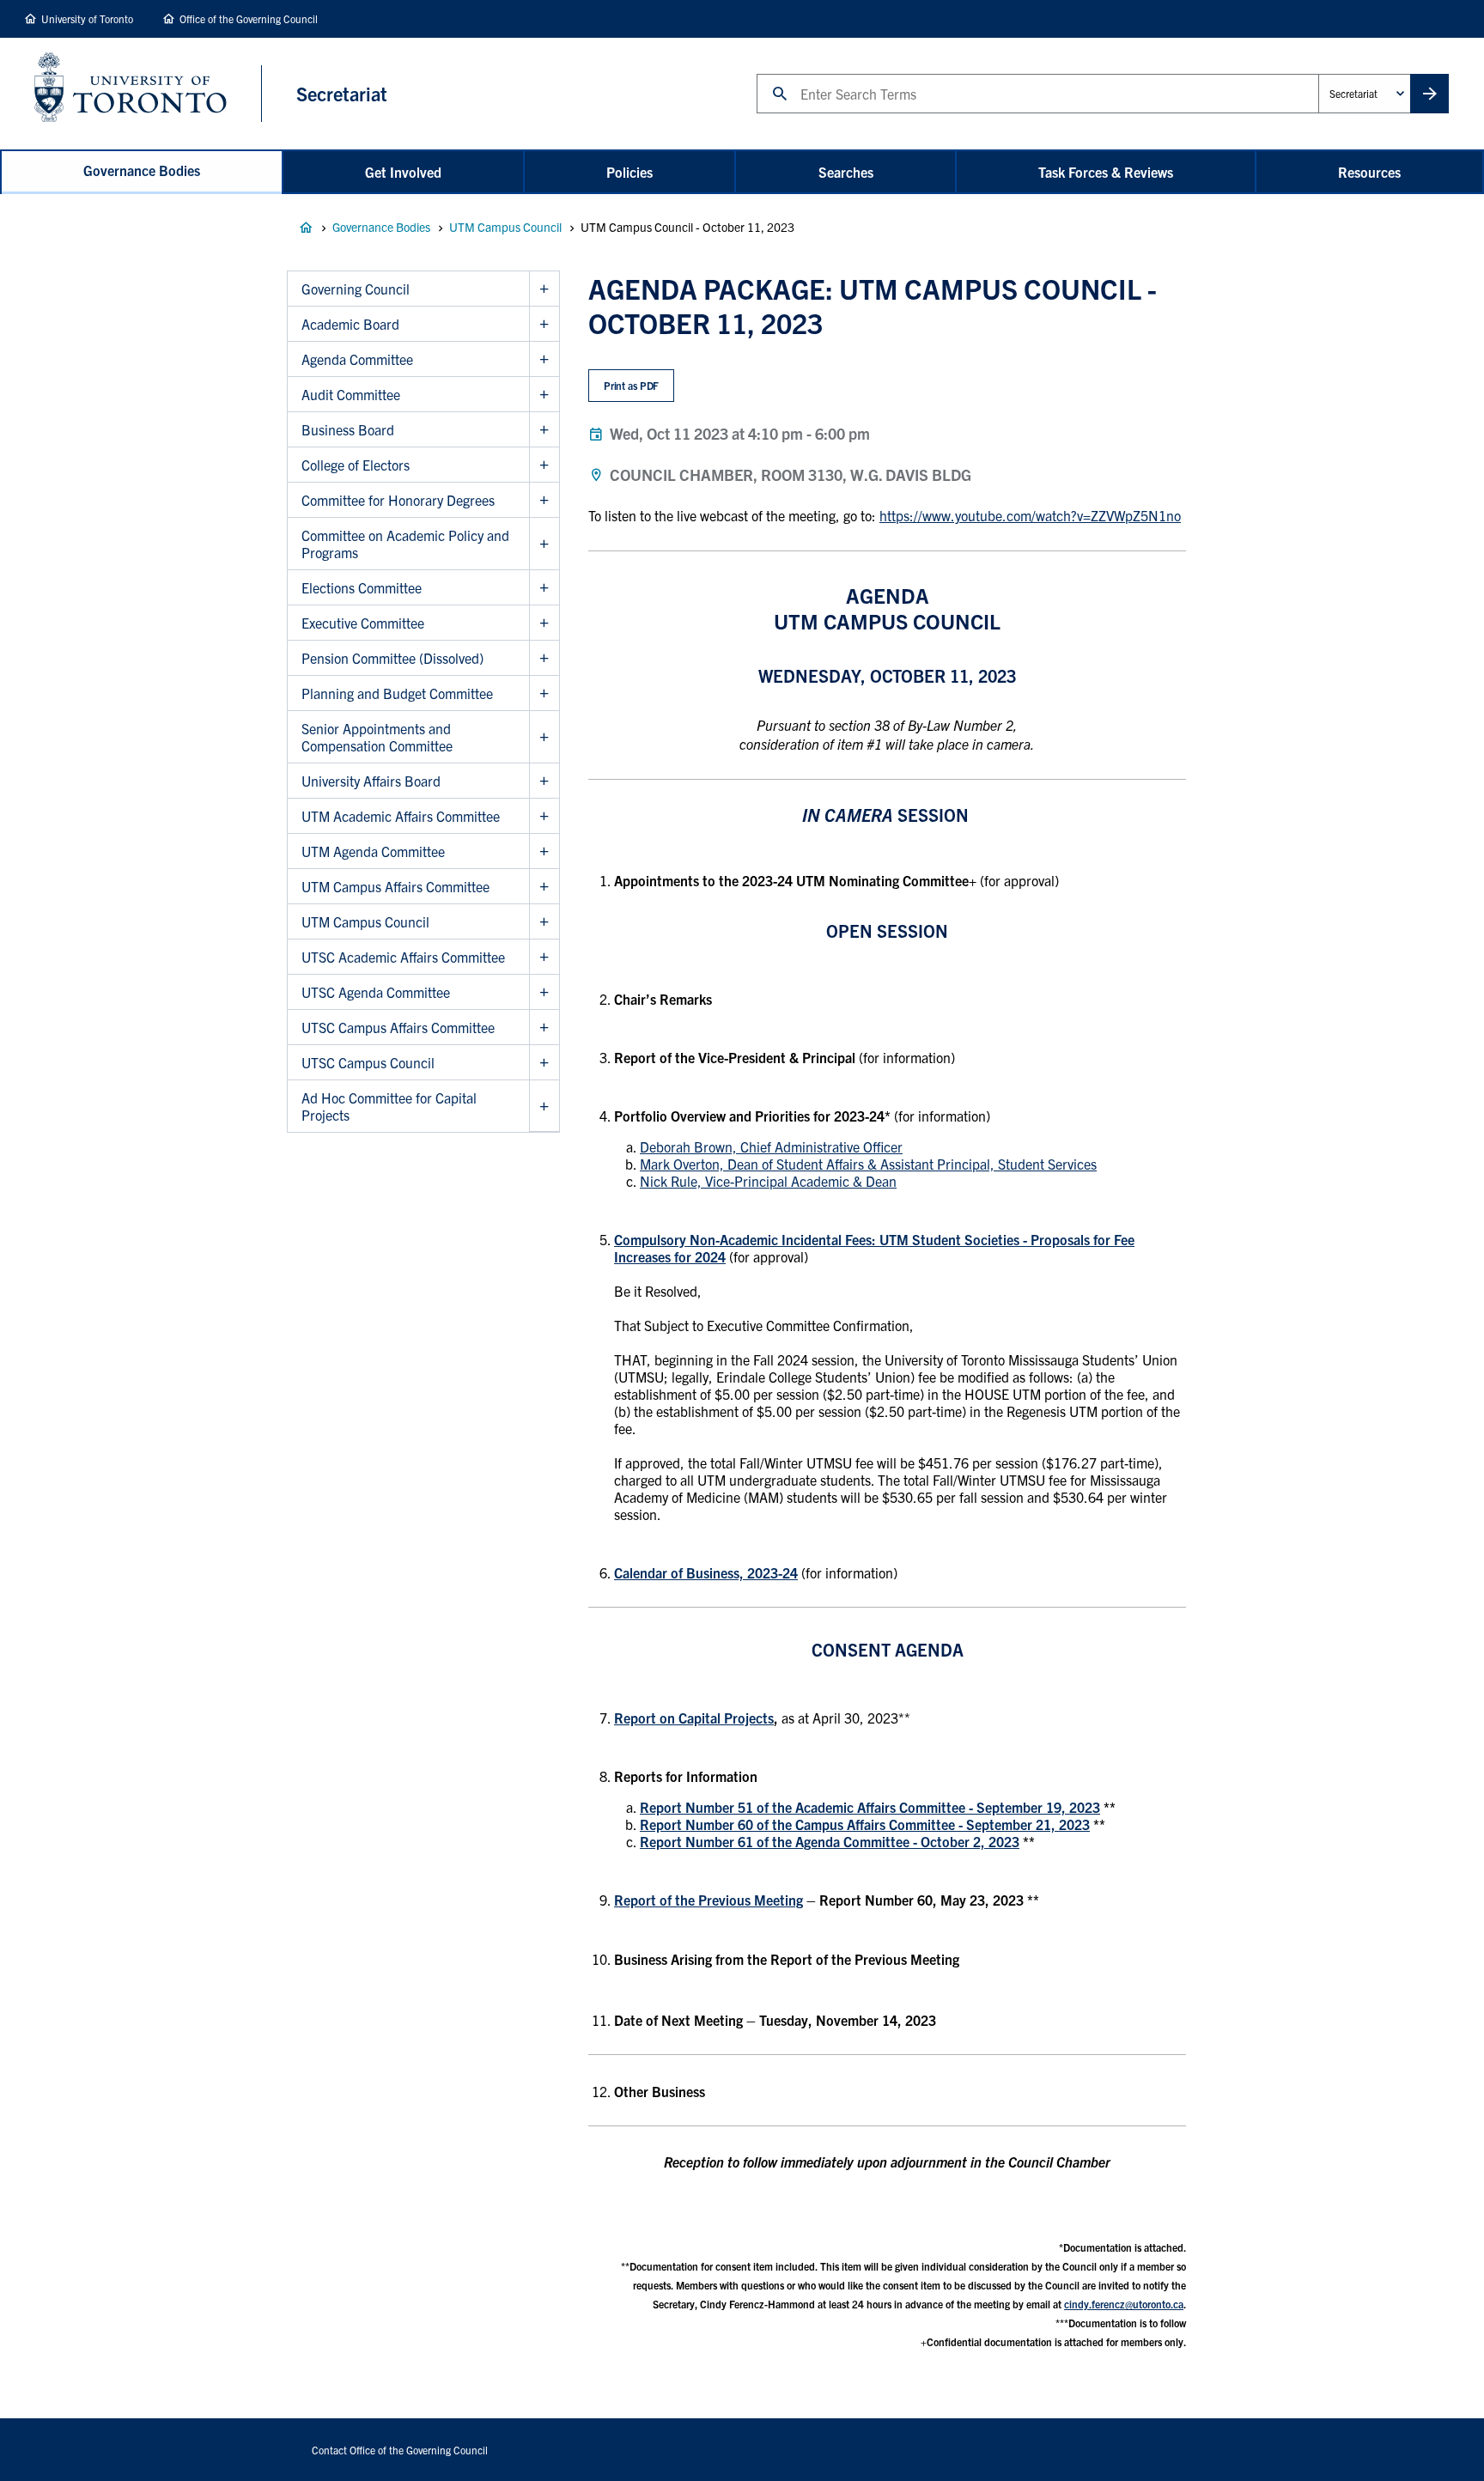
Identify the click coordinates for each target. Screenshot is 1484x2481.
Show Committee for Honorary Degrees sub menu (544, 500)
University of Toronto (87, 18)
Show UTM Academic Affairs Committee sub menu (544, 816)
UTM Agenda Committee (373, 851)
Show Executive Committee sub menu (544, 623)
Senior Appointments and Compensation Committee (377, 737)
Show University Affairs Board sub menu (544, 781)
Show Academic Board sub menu (544, 324)
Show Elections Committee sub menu (544, 588)
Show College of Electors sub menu (544, 465)
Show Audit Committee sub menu (544, 395)
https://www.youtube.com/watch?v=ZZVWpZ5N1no (1030, 515)
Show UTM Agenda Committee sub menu (544, 851)
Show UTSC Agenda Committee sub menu (544, 992)
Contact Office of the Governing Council (400, 2450)
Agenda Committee (357, 359)
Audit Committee (351, 394)
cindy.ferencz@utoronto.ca (1124, 2304)
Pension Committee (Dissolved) (392, 658)
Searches (846, 172)
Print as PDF (632, 385)
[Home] (148, 94)
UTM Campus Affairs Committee (395, 886)
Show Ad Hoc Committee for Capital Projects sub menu (544, 1106)
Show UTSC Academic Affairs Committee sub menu (544, 957)
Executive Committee (363, 623)
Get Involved (403, 172)
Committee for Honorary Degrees (398, 500)
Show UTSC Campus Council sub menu (544, 1063)
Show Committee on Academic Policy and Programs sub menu (544, 544)
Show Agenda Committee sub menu (544, 359)
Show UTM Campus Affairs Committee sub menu (544, 887)
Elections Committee (362, 587)
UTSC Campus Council (368, 1062)
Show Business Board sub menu (544, 430)
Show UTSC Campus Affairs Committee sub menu (544, 1028)
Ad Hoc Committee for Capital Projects (389, 1106)
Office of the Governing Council (249, 18)
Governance (306, 228)
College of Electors (356, 465)
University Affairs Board (371, 781)
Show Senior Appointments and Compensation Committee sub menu (544, 737)
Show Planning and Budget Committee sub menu (544, 693)
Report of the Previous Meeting (709, 1900)
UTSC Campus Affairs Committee (398, 1027)
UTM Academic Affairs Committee (401, 816)
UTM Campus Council (505, 227)
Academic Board (350, 324)
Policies (629, 172)
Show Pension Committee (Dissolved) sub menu (544, 658)
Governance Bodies (142, 170)
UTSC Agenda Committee (376, 992)
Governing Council (356, 289)
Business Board (348, 429)
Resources (1369, 172)
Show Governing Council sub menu (544, 289)
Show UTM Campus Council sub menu (544, 922)
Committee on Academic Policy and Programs (405, 544)
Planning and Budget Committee (397, 693)
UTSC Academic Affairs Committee (403, 957)
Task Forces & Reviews (1106, 172)
